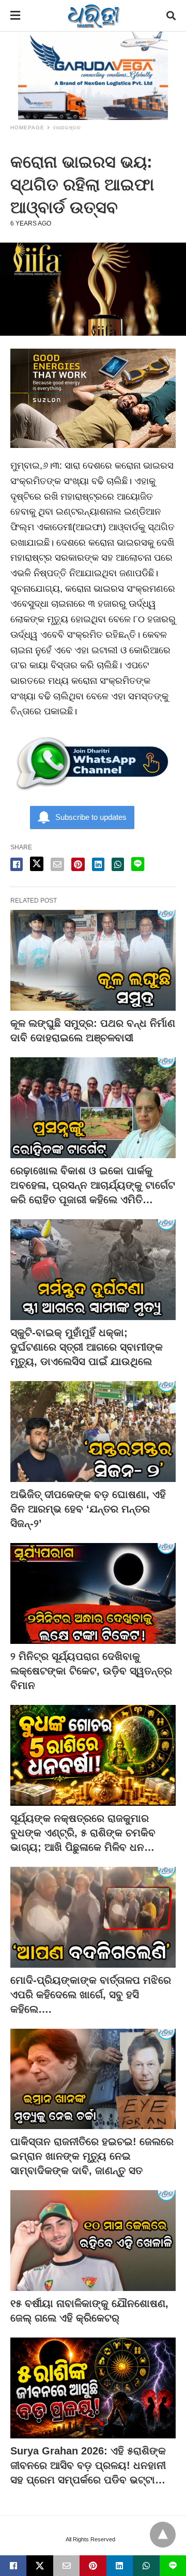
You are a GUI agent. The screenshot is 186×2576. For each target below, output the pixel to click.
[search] (171, 16)
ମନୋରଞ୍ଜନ (67, 128)
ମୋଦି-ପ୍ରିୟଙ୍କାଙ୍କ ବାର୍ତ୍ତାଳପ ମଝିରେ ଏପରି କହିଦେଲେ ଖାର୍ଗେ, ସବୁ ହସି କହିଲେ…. (91, 1995)
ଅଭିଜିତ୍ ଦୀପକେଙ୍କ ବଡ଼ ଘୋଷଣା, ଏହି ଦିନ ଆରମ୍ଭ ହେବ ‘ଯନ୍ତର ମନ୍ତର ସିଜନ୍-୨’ (88, 1509)
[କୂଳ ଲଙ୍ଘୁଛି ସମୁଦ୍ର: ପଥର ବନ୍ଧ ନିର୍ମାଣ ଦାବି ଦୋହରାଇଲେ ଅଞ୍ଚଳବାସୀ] (93, 960)
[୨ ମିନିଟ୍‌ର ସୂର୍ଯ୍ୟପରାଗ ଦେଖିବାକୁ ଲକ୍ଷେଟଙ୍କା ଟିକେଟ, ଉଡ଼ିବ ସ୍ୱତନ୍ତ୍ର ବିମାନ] (93, 1593)
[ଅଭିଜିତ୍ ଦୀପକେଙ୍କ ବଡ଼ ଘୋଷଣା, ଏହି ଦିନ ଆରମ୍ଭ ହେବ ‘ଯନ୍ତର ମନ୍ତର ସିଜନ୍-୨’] (93, 1432)
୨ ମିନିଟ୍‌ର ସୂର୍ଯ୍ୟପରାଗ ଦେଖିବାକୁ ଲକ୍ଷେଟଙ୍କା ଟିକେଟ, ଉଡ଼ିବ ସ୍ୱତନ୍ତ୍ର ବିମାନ (91, 1671)
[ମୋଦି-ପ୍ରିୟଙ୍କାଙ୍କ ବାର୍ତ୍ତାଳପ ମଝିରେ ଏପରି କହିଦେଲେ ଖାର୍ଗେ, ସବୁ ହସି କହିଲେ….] (93, 1917)
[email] (66, 2566)
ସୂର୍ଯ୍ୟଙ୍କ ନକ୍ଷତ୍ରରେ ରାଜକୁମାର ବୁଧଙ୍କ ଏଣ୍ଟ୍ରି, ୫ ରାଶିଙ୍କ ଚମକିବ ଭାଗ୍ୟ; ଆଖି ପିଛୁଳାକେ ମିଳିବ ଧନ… (83, 1833)
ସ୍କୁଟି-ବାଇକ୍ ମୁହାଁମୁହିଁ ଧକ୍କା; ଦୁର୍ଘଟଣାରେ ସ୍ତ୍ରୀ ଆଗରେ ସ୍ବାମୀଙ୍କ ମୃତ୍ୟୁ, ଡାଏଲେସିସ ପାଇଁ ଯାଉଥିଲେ (87, 1347)
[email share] (57, 864)
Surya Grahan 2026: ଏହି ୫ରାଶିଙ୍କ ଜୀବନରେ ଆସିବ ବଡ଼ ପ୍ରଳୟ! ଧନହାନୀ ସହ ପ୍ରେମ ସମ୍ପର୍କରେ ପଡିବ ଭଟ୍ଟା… (88, 2465)
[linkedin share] (98, 864)
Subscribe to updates (91, 817)
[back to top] (163, 2535)
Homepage (27, 128)
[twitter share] (37, 864)
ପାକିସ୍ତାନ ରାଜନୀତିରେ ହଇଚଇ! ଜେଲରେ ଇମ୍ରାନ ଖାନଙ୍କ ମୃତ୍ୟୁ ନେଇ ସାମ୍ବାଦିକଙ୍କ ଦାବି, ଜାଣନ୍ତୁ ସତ (92, 2156)
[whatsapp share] (118, 864)
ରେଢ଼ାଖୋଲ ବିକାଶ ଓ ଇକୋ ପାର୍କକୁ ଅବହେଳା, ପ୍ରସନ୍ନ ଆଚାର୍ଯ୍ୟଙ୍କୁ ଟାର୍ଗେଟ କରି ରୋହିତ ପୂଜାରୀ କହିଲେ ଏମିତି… (93, 1185)
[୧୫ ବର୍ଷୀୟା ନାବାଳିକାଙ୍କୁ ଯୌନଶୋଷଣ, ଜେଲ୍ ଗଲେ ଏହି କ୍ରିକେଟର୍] (93, 2241)
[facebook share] (17, 864)
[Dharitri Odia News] (94, 16)
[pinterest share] (78, 864)
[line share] (138, 864)
